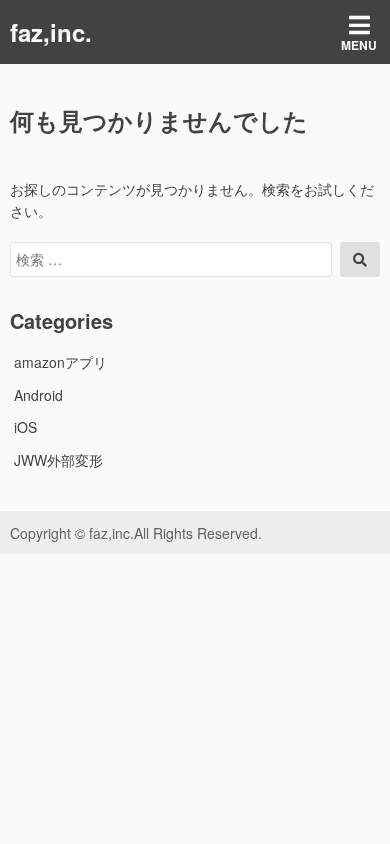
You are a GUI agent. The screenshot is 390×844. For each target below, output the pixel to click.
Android (38, 395)
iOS (25, 427)
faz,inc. (51, 32)
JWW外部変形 (58, 460)
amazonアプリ (60, 362)
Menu (359, 45)
